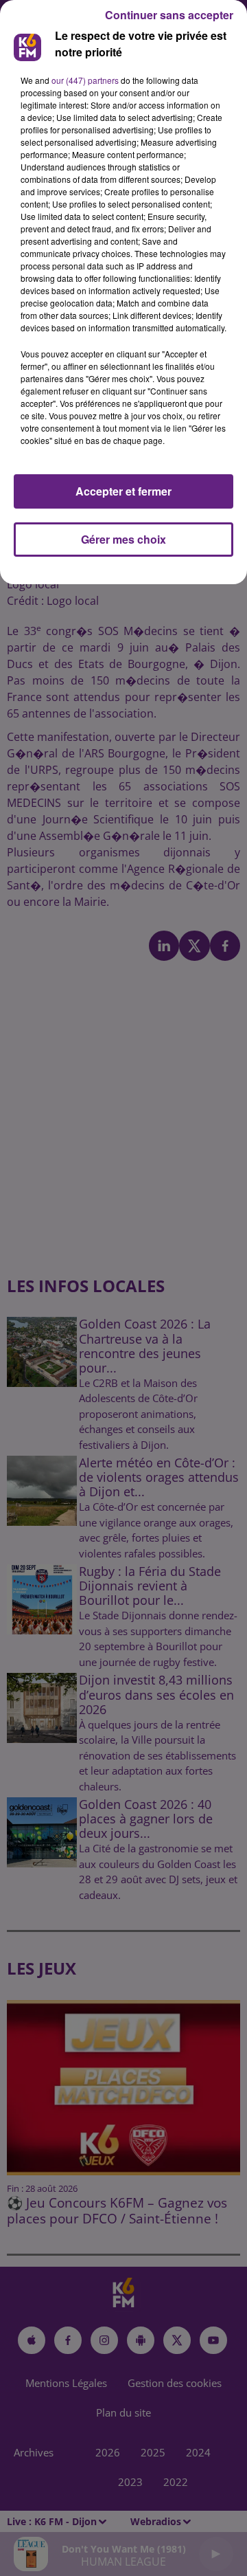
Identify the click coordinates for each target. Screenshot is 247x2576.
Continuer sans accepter (169, 15)
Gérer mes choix (123, 539)
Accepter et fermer (123, 491)
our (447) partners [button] (85, 80)
